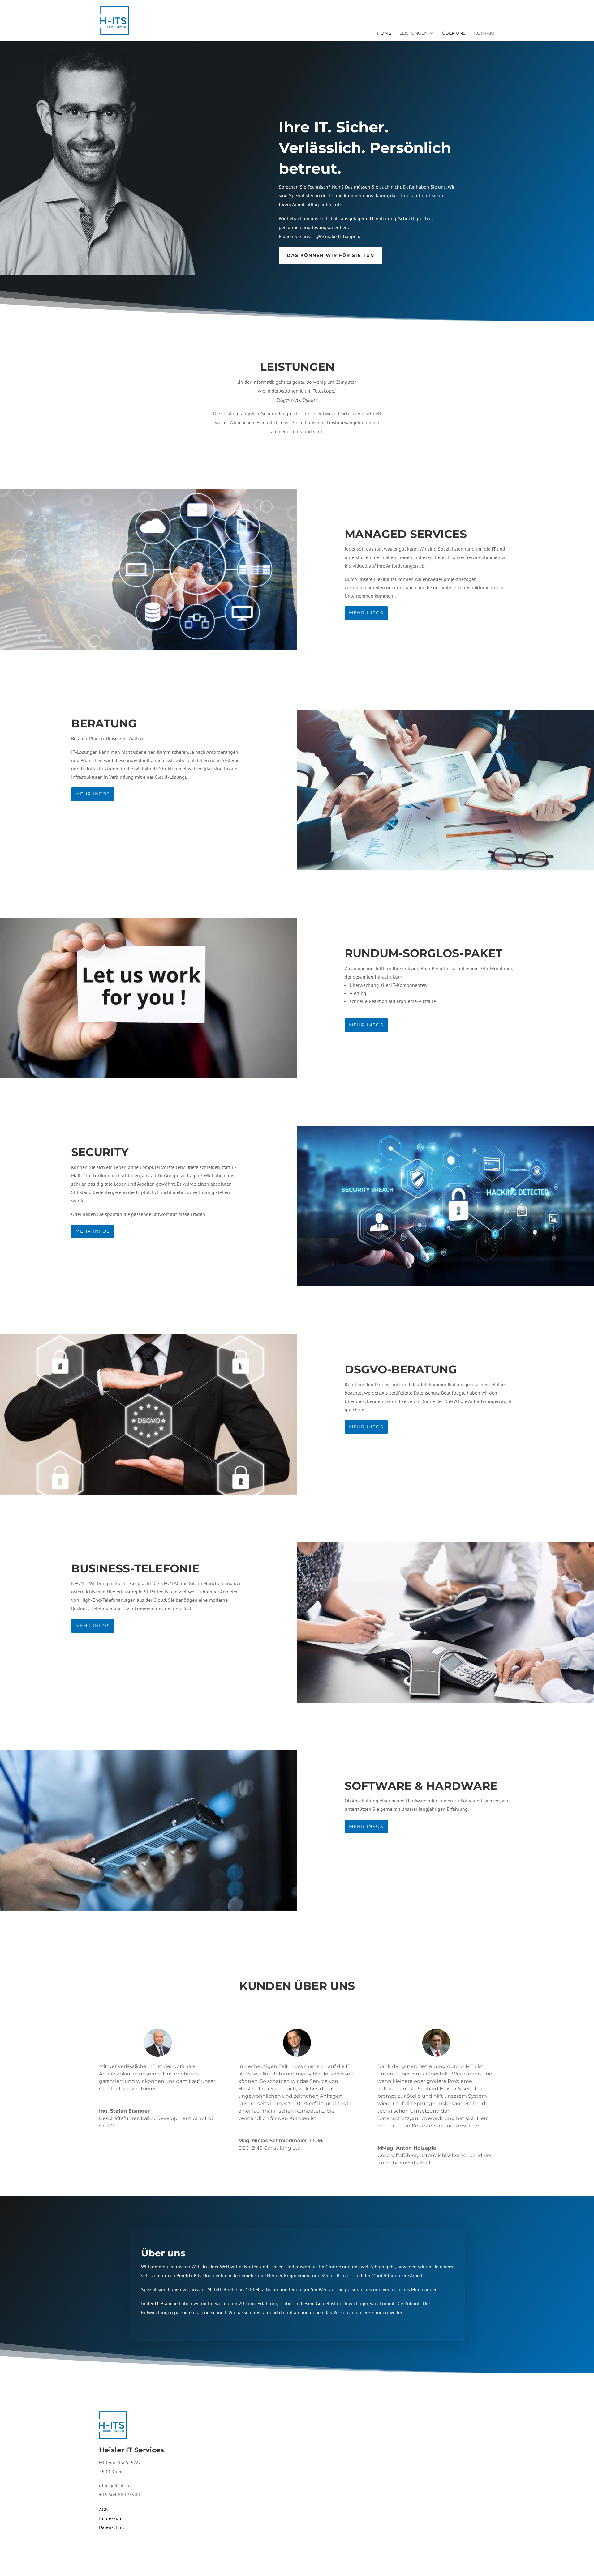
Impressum (111, 2518)
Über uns (454, 33)
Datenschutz (112, 2527)
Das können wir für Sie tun (331, 255)
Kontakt (484, 33)
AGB (103, 2510)
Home (384, 33)
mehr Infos (366, 613)
